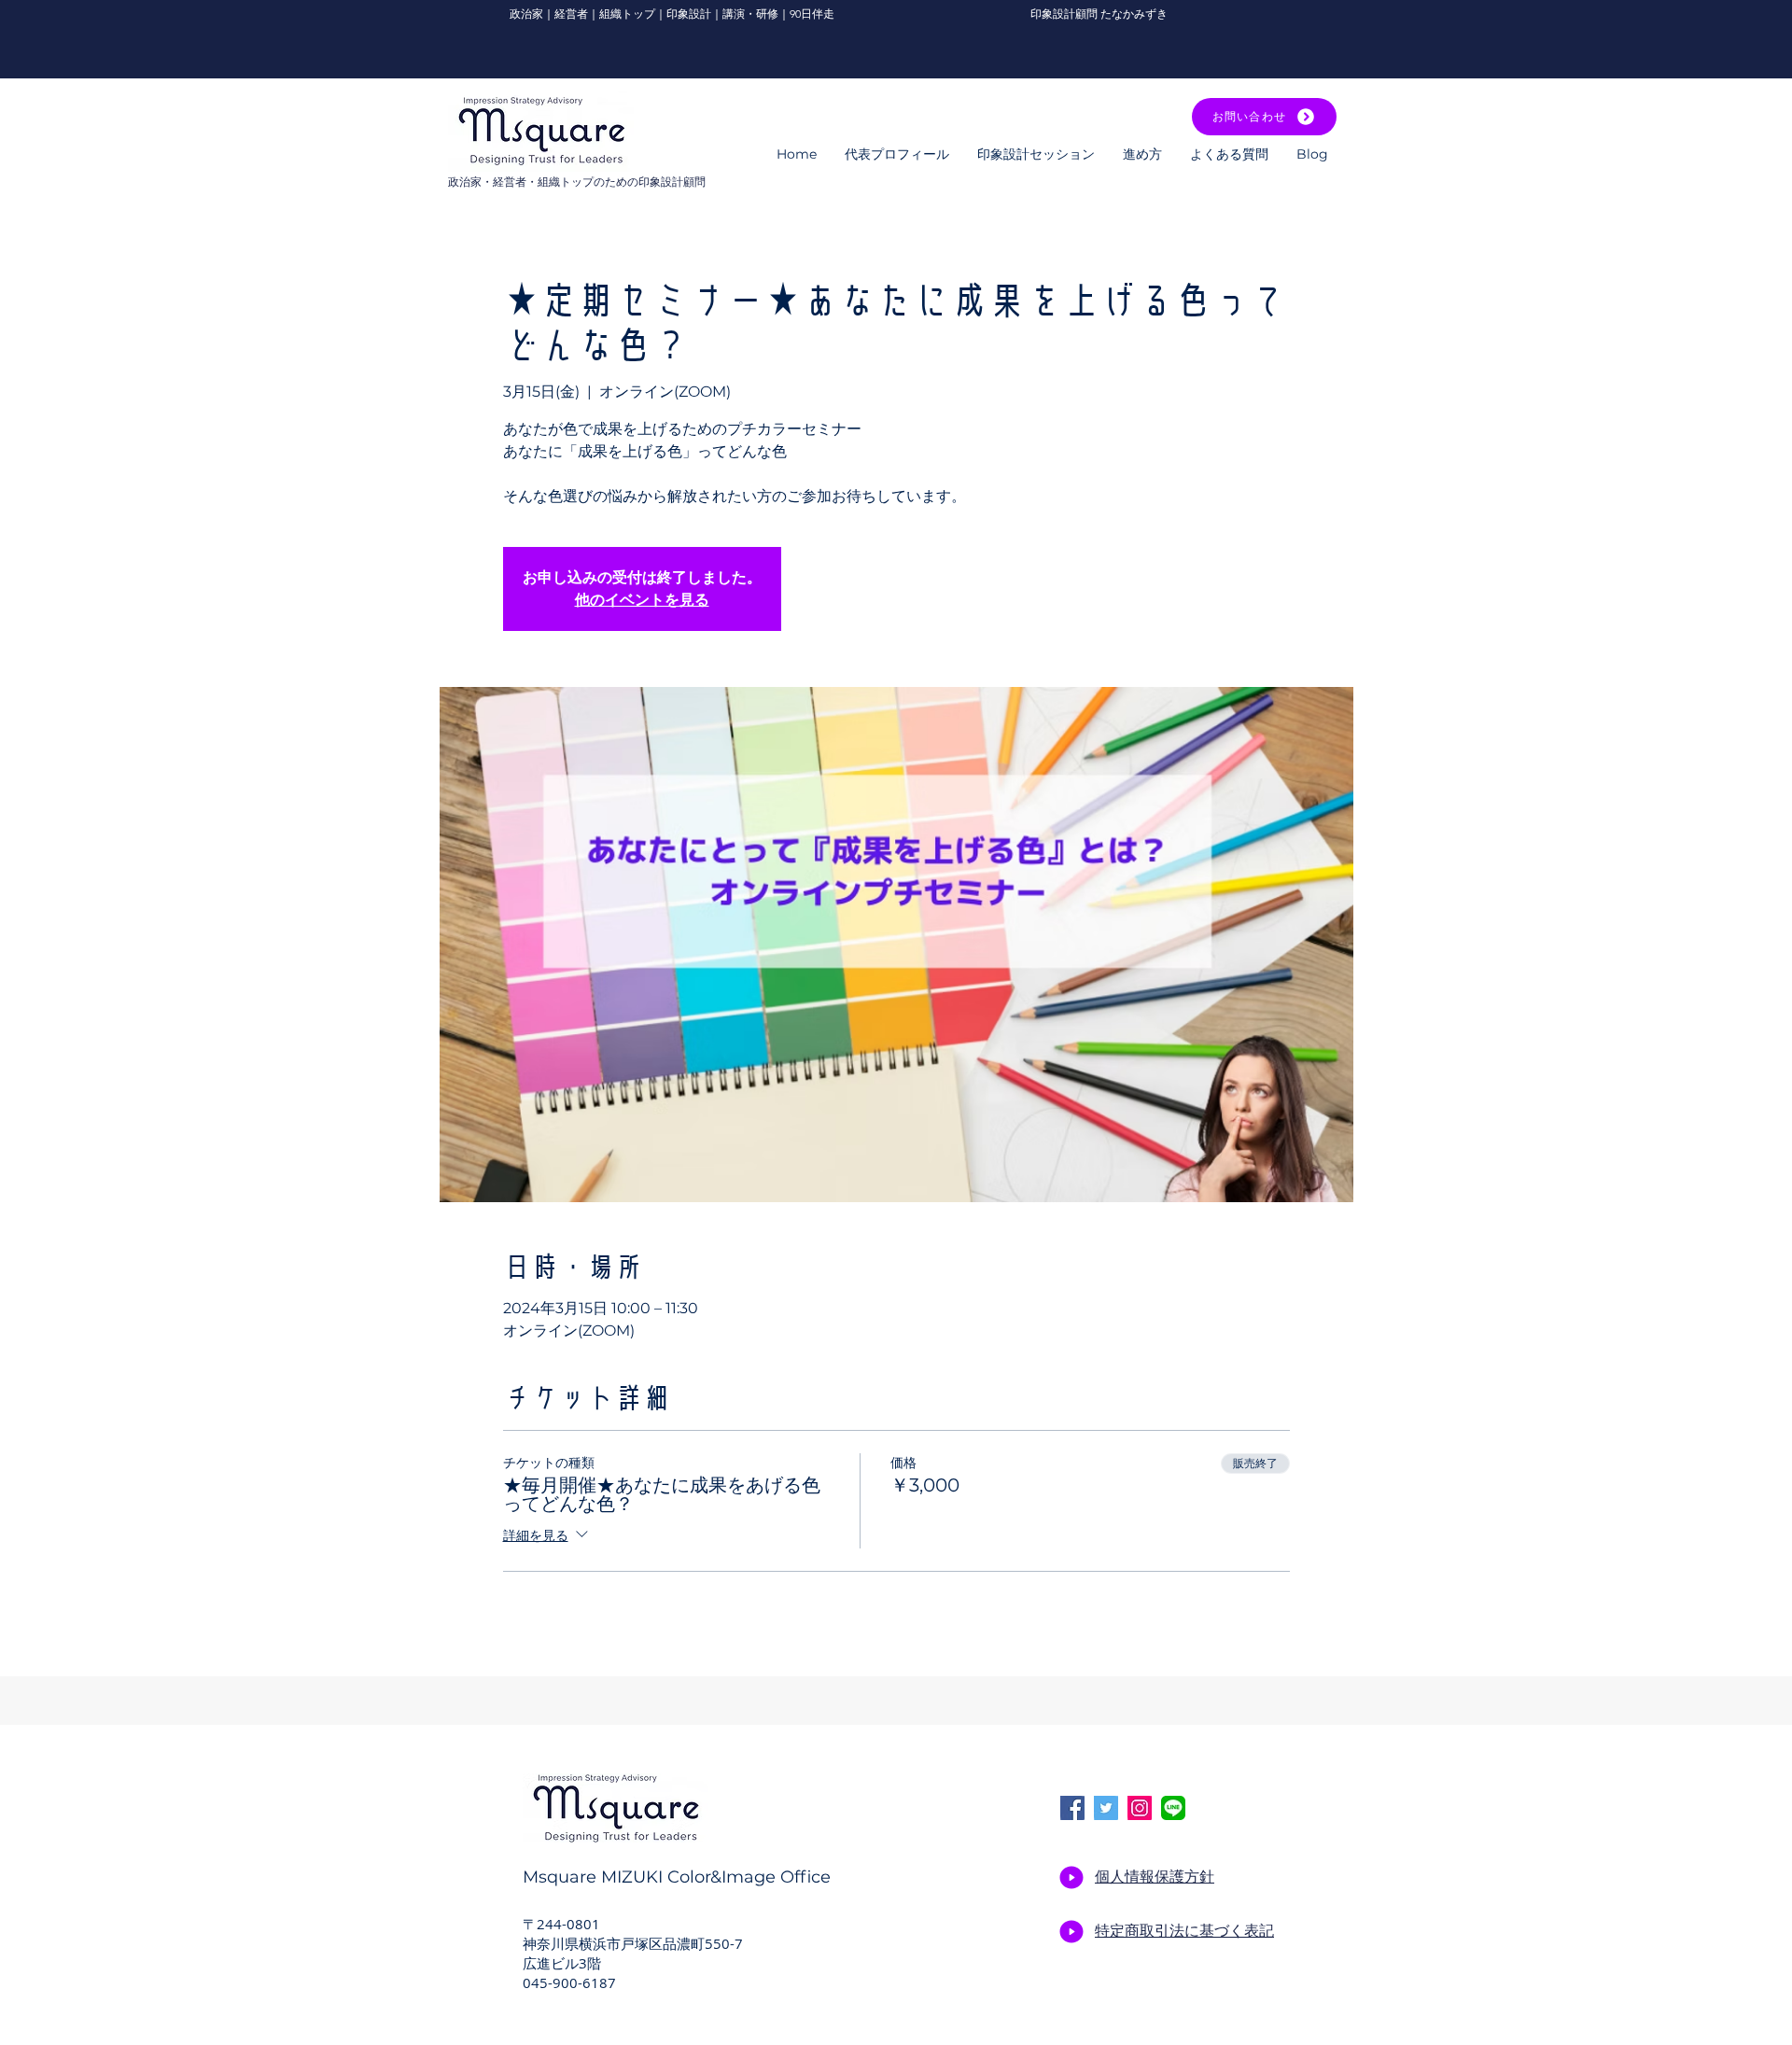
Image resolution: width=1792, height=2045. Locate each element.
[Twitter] (1106, 1808)
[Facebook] (1072, 1808)
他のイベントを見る (642, 600)
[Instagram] (1140, 1808)
